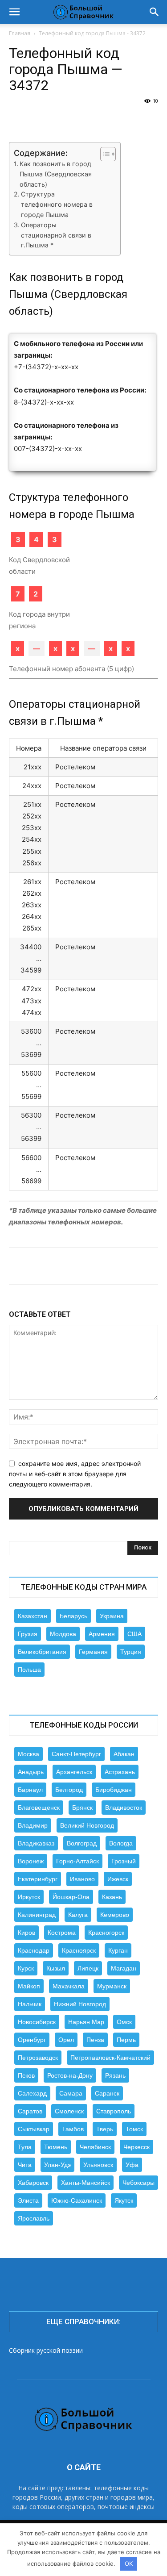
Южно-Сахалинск (77, 2200)
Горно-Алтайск (77, 1861)
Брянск (82, 1808)
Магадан (124, 1968)
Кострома (62, 1933)
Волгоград (82, 1843)
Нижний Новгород (80, 2004)
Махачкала (69, 1986)
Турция (131, 1652)
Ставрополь (114, 2111)
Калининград (37, 1915)
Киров (26, 1933)
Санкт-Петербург (76, 1754)
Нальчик (30, 2004)
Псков (26, 2075)
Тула (25, 2147)
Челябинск (95, 2147)
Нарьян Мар (86, 2022)
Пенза (95, 2040)
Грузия (28, 1634)
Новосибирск (37, 2022)
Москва (29, 1754)
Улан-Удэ (57, 2165)
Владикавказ (36, 1843)
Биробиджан (114, 1790)
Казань (112, 1897)
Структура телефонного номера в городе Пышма (57, 204)
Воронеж (31, 1861)
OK (129, 2563)
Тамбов (73, 2129)
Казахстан (33, 1616)
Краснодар (34, 1950)
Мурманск (112, 1986)
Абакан (124, 1754)
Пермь (126, 2040)
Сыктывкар (34, 2129)
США (134, 1634)
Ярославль (34, 2218)
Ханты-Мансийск (86, 2183)
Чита (25, 2165)
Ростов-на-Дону (70, 2075)
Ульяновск (98, 2165)
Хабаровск (33, 2183)
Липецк (88, 1968)
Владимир (33, 1825)
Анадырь (31, 1772)
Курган (118, 1950)
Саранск (107, 2093)
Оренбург (32, 2040)
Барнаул (30, 1790)
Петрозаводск (38, 2058)
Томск (134, 2129)
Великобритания (42, 1652)
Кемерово (115, 1915)
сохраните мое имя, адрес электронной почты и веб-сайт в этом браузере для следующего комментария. (75, 1474)
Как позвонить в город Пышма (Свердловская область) (56, 174)
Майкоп (29, 1986)
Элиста (28, 2200)
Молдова (63, 1634)
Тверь (105, 2129)
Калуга (78, 1915)
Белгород (69, 1790)
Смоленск (69, 2111)
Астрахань (120, 1772)
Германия (93, 1652)
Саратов (30, 2111)
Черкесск (136, 2147)
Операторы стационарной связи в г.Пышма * (56, 235)
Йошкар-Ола (71, 1897)
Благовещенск (39, 1808)
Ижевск (118, 1879)
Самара (71, 2093)
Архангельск (74, 1772)
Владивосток (124, 1808)
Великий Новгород (87, 1825)
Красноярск (79, 1950)
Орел (66, 2040)
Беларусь (73, 1616)
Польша (29, 1670)
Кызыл (56, 1968)
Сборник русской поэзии (46, 2350)
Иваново (82, 1879)
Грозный (124, 1861)
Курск (26, 1968)
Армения (102, 1634)
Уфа (132, 2165)
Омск (124, 2022)
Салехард (32, 2093)
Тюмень (56, 2147)
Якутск (124, 2200)
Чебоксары (138, 2183)
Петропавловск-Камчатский (110, 2058)
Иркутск (29, 1897)
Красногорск (106, 1933)
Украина (112, 1616)
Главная (20, 33)
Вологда (121, 1843)
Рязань (115, 2075)
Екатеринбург (38, 1879)
